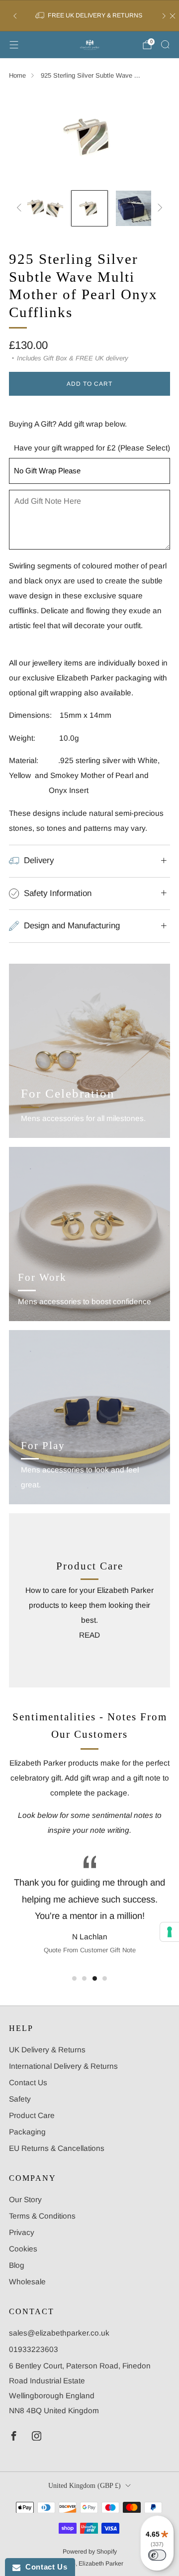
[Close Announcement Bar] (173, 16)
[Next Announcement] (164, 16)
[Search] (165, 44)
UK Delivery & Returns (47, 2050)
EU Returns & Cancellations (57, 2148)
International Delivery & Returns (63, 2066)
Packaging (27, 2132)
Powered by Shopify (90, 2552)
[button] (74, 1978)
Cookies (23, 2249)
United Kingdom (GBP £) (85, 2486)
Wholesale (27, 2282)
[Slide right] (159, 209)
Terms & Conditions (42, 2216)
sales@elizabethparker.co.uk (59, 2333)
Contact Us (28, 2082)
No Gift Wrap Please (47, 471)
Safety (20, 2099)
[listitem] (89, 16)
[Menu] (14, 45)
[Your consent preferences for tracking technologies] (170, 1932)
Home (17, 75)
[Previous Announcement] (15, 16)
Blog (17, 2265)
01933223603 (34, 2349)
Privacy (22, 2232)
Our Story (25, 2199)
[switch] (157, 2555)
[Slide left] (21, 209)
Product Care (32, 2115)
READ (89, 1635)
